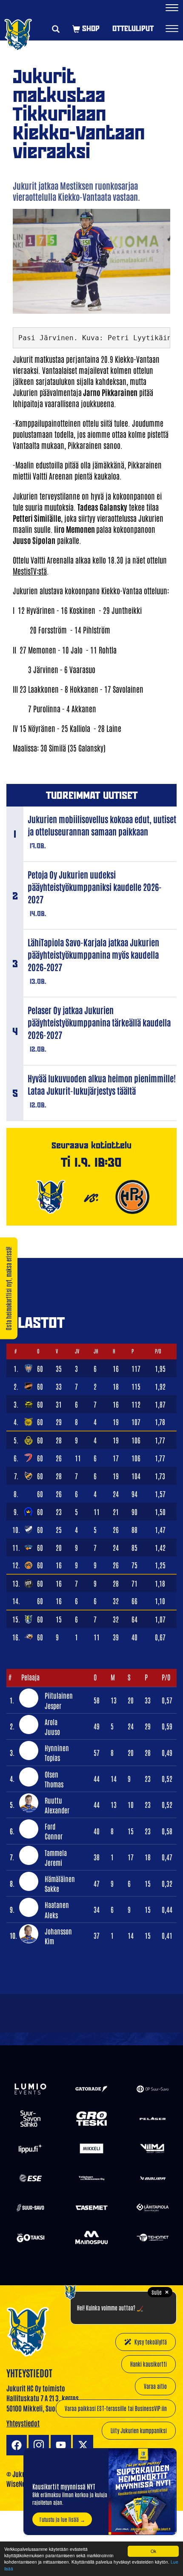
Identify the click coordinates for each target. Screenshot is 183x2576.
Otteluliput (133, 28)
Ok (153, 2551)
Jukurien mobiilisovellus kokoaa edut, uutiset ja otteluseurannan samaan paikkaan (102, 825)
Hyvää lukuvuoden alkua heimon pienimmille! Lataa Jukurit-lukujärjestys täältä (102, 1084)
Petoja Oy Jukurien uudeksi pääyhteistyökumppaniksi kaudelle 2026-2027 (95, 887)
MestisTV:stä (30, 571)
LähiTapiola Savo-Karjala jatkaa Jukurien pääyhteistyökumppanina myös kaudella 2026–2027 (93, 954)
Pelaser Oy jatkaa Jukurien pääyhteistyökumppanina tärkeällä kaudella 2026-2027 (99, 1022)
